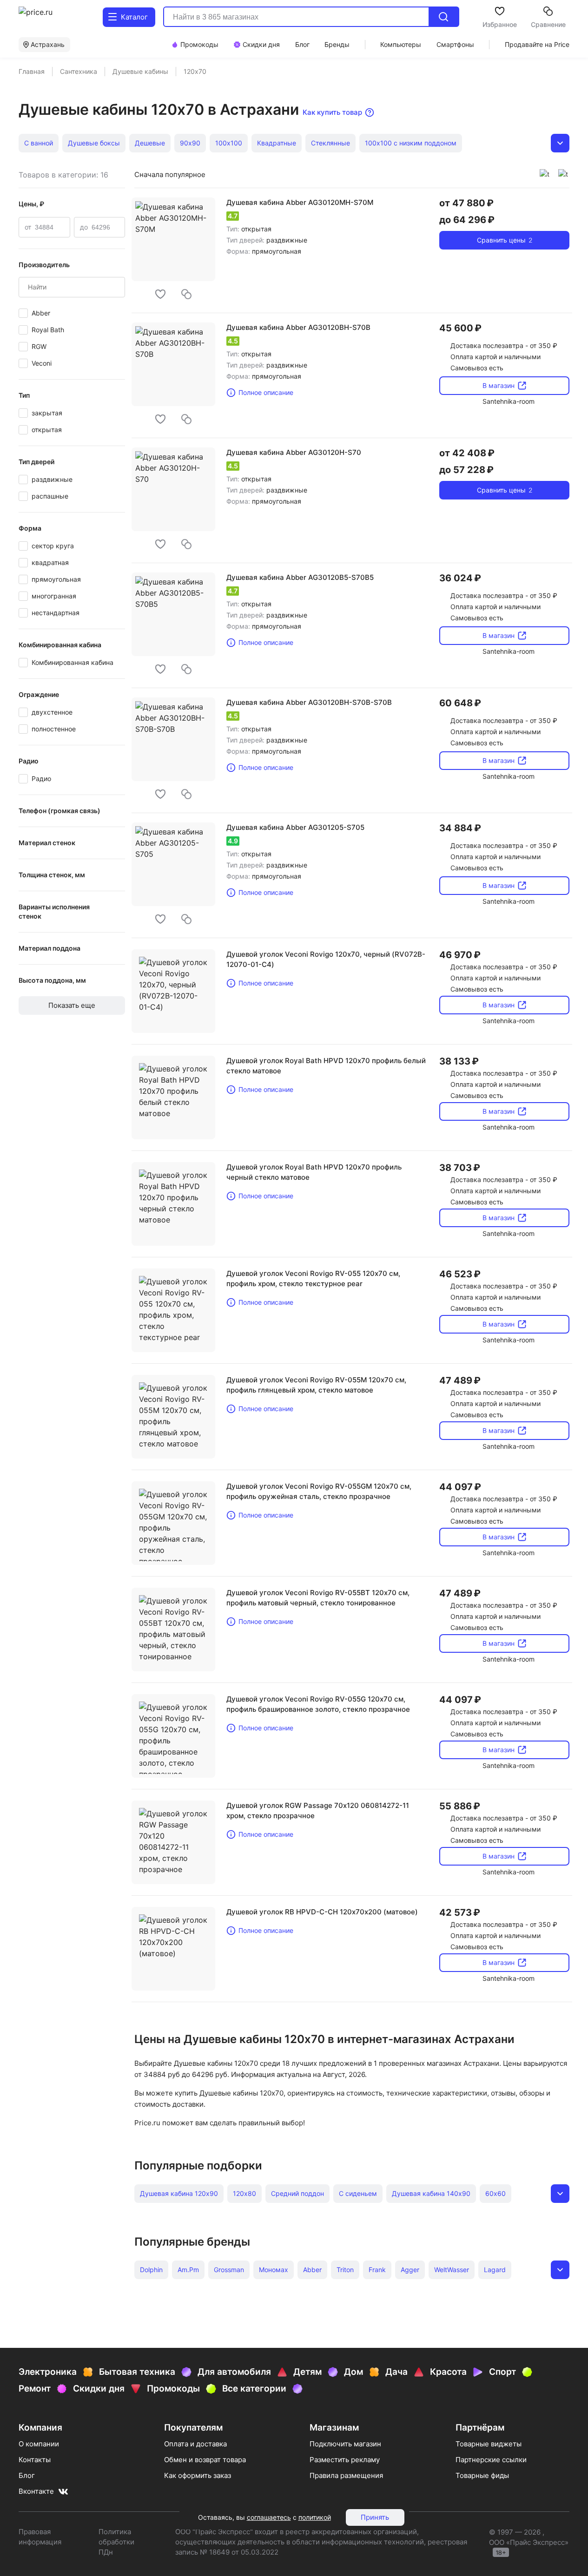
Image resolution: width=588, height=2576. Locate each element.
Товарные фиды (482, 2475)
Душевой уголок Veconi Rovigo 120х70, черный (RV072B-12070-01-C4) (326, 959)
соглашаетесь (269, 2517)
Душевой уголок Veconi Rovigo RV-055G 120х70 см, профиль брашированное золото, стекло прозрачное (318, 1704)
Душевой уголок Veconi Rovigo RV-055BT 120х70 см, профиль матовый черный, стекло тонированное (318, 1598)
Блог (27, 2475)
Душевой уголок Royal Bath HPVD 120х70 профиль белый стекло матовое (326, 1066)
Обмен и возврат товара (205, 2460)
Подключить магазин (345, 2444)
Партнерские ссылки (491, 2460)
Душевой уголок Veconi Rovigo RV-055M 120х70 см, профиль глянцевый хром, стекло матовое (316, 1385)
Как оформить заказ (198, 2475)
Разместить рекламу (345, 2460)
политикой (315, 2517)
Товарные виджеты (489, 2444)
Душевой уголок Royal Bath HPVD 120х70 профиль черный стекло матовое (314, 1172)
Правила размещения (346, 2475)
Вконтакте (36, 2491)
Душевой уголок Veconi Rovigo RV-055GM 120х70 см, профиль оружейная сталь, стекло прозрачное (319, 1491)
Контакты (35, 2460)
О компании (39, 2444)
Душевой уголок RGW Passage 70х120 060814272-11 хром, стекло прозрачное (318, 1810)
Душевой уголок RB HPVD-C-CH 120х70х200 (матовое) (322, 1912)
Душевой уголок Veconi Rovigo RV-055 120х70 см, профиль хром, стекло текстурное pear (313, 1278)
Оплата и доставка (195, 2444)
